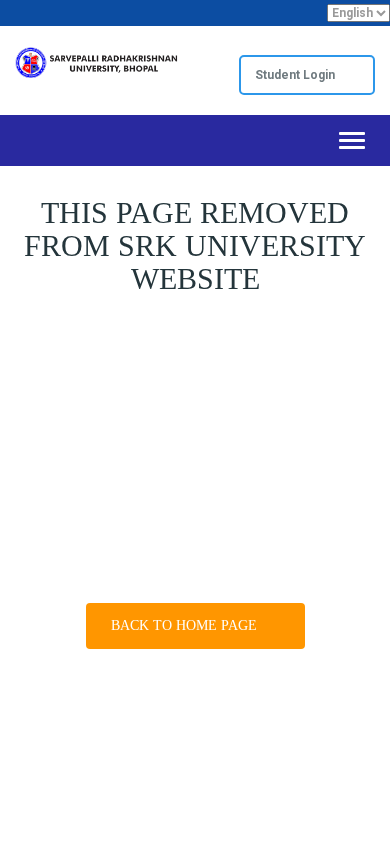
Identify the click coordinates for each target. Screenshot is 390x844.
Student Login (296, 75)
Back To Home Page (186, 625)
